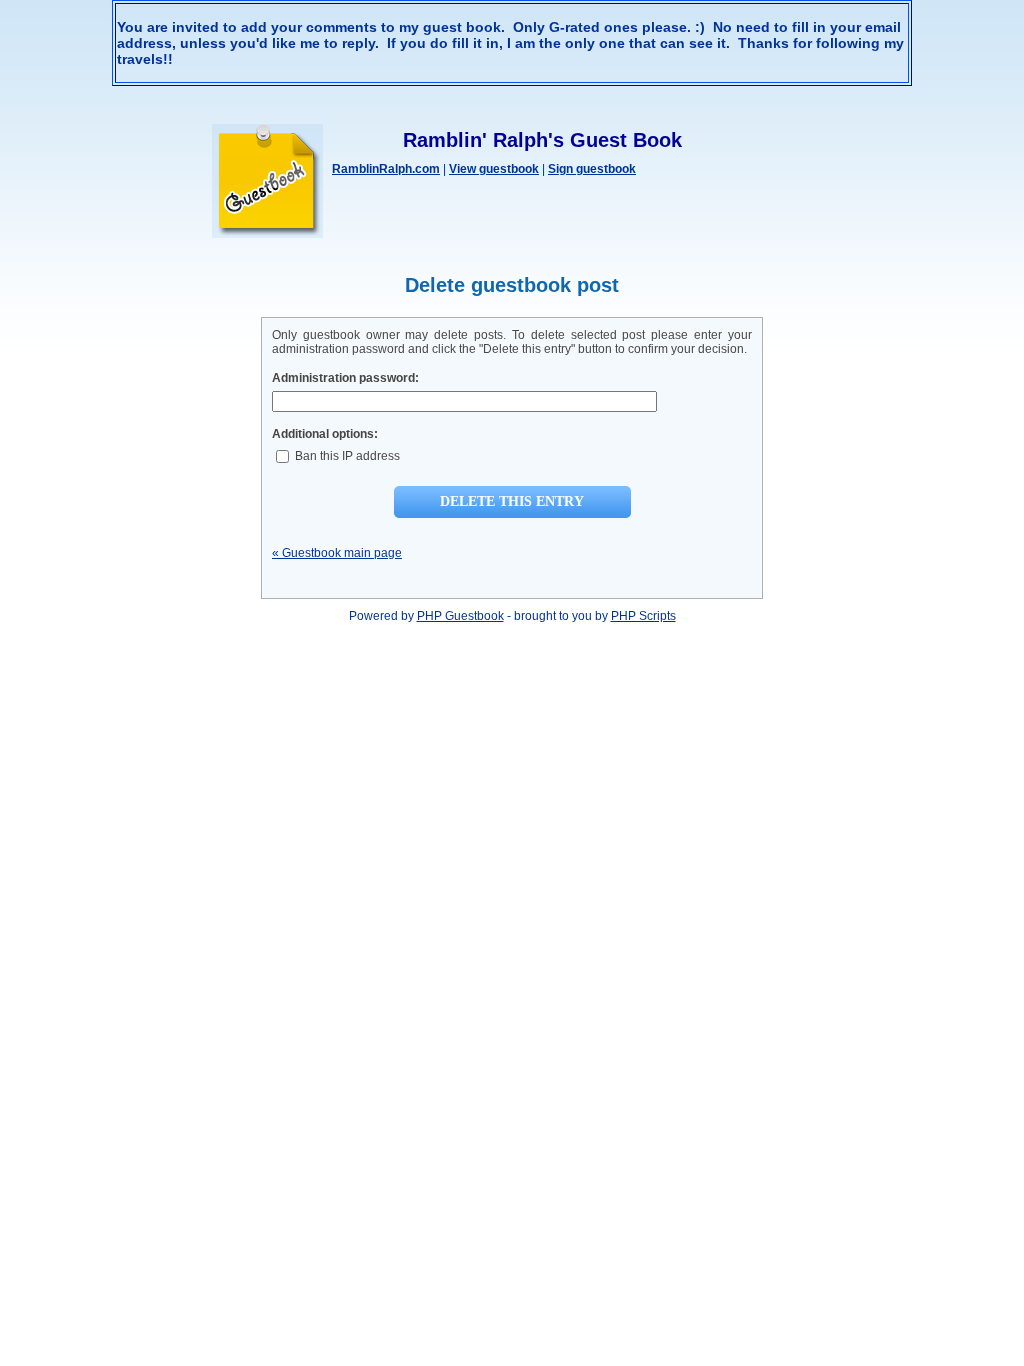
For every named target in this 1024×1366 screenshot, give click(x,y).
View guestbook (494, 169)
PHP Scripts (643, 616)
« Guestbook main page (337, 553)
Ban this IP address (346, 456)
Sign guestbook (592, 169)
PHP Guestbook (460, 616)
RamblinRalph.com (386, 169)
